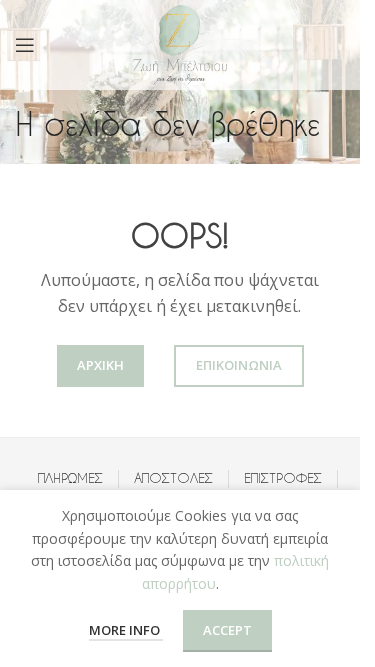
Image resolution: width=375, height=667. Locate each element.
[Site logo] (180, 43)
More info (126, 630)
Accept (227, 630)
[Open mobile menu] (25, 45)
